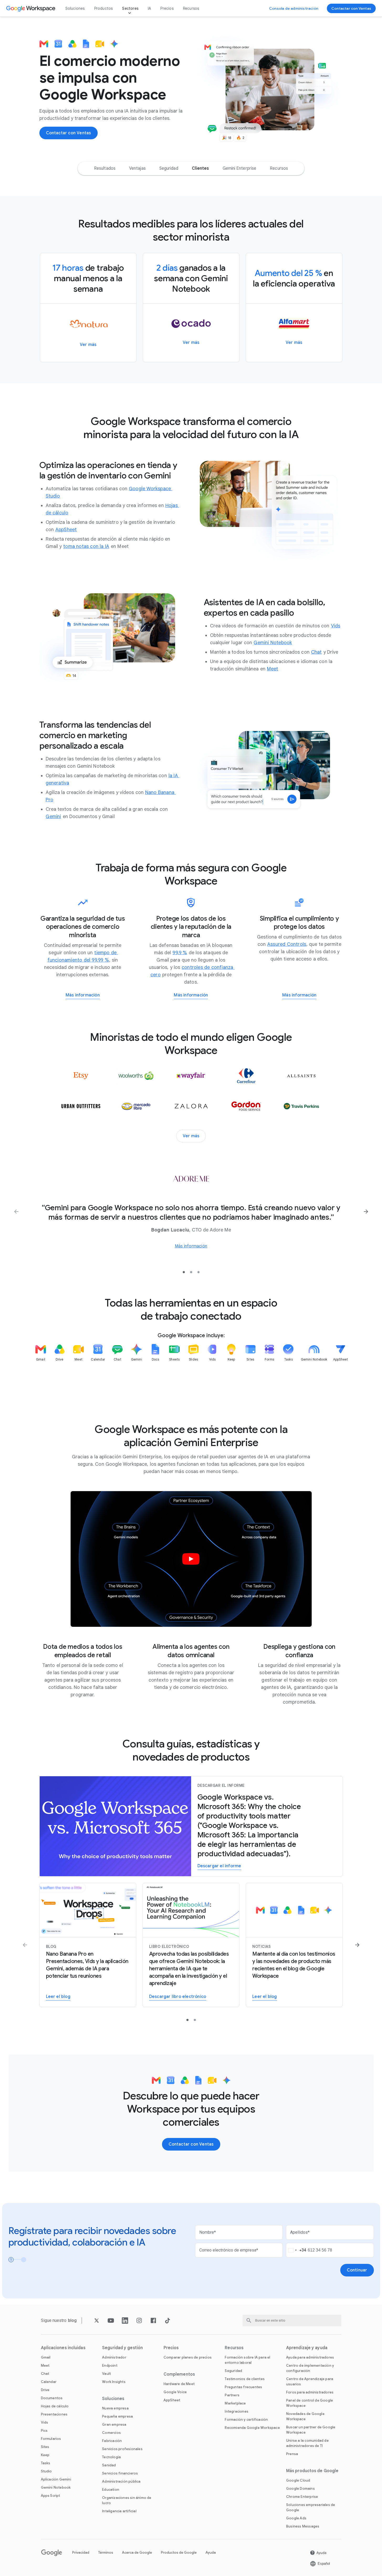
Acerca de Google (137, 2553)
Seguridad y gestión (122, 2348)
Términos (106, 2553)
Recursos (191, 8)
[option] (105, 168)
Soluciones (75, 8)
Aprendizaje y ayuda (307, 2348)
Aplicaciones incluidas (63, 2348)
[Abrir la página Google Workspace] (31, 8)
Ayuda (211, 2553)
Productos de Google (179, 2553)
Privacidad (81, 2553)
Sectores (130, 8)
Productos (104, 8)
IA (149, 8)
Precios (167, 8)
